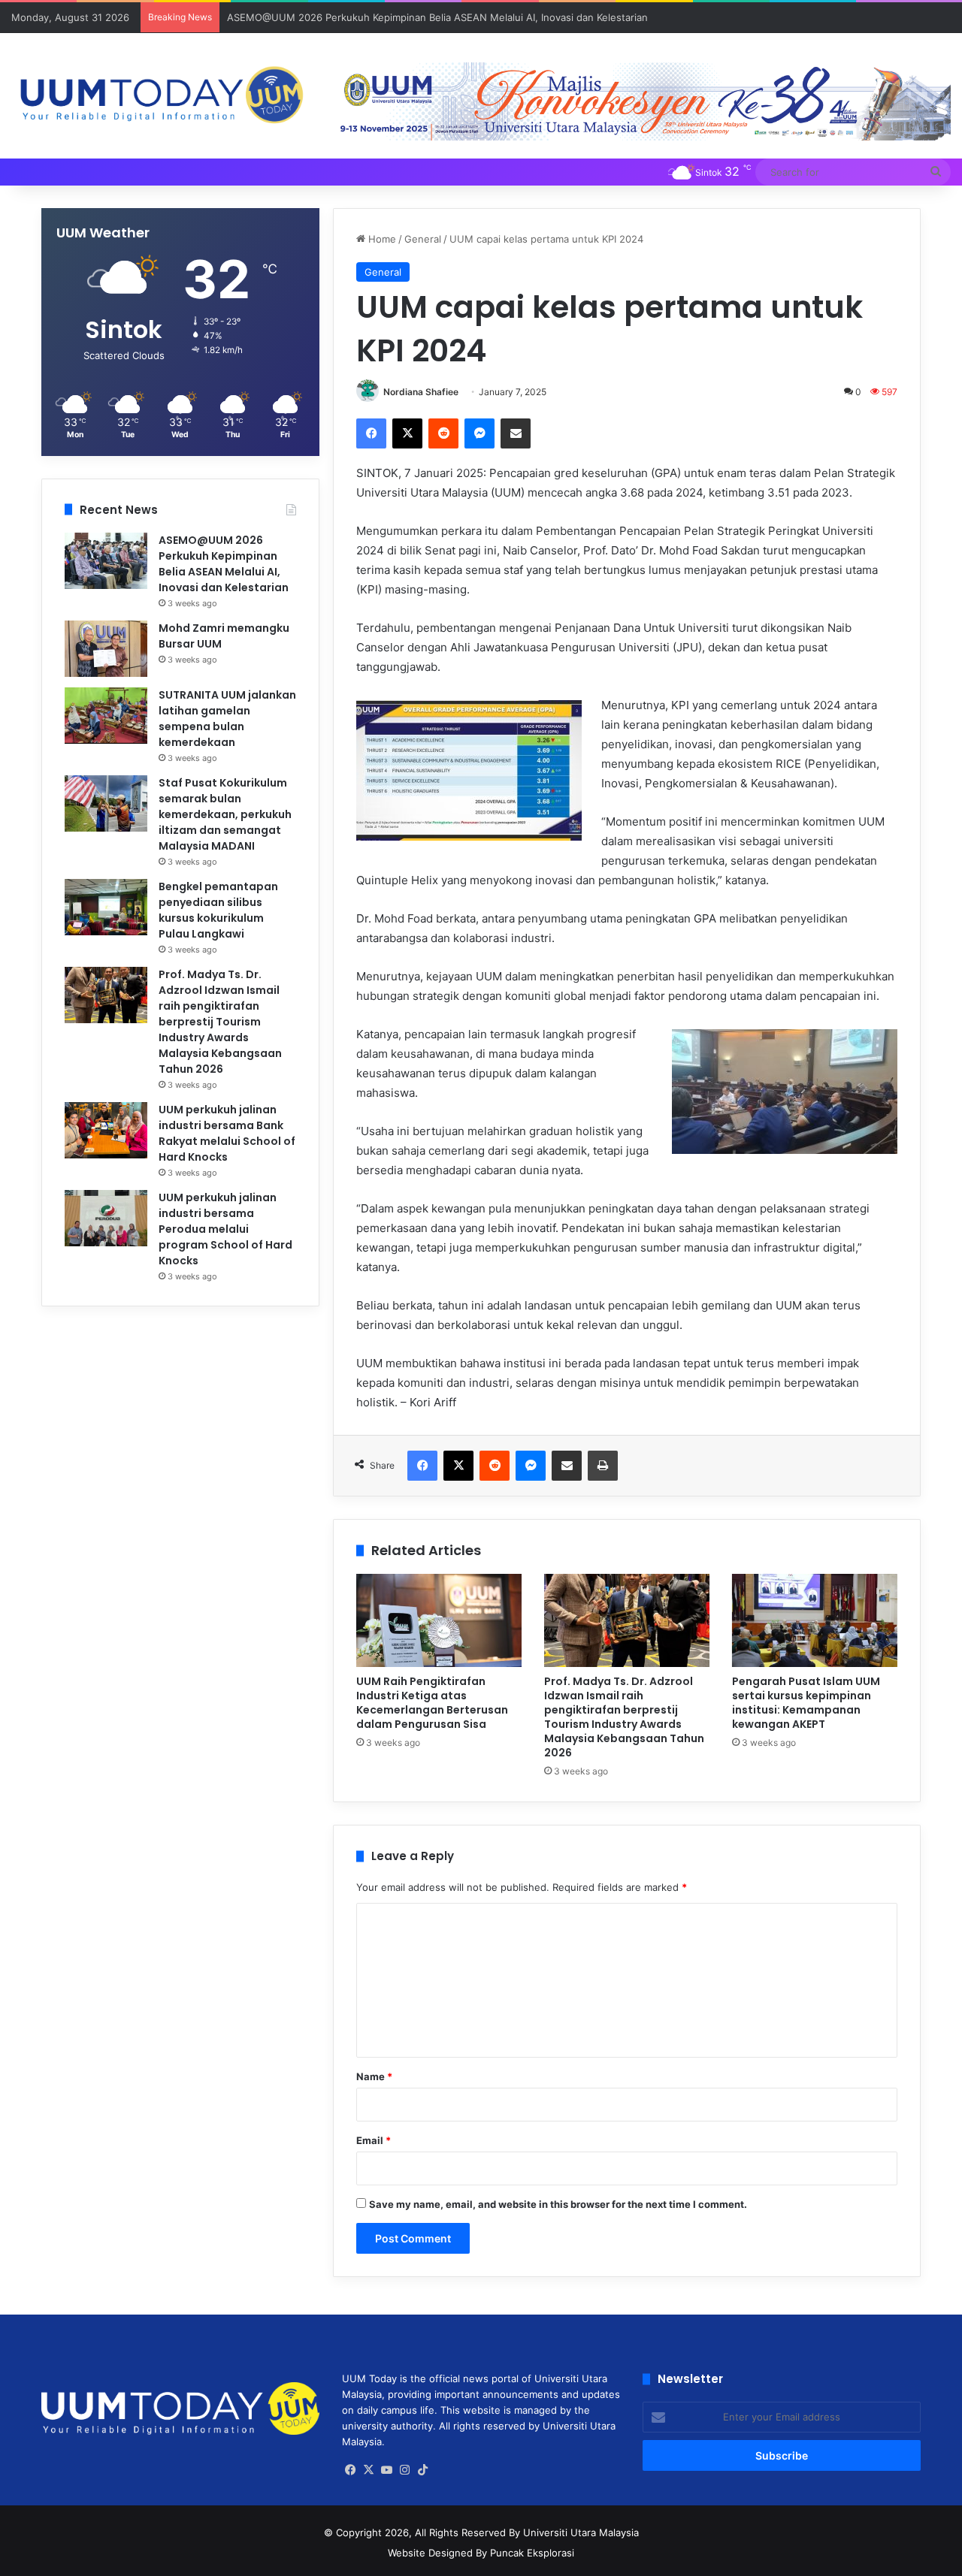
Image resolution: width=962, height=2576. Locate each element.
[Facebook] (371, 433)
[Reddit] (443, 433)
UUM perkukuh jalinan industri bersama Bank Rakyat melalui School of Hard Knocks (227, 1133)
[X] (407, 433)
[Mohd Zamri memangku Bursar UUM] (106, 649)
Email (374, 2140)
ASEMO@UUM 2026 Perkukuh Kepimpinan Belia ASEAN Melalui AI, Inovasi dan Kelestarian (437, 17)
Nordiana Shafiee (421, 392)
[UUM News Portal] (160, 96)
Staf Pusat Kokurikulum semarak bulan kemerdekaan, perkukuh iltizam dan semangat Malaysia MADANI (225, 814)
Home (381, 239)
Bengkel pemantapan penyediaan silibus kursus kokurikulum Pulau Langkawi (218, 910)
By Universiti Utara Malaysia (574, 2532)
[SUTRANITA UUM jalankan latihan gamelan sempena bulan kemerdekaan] (106, 716)
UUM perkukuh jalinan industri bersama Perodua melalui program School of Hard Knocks (225, 1229)
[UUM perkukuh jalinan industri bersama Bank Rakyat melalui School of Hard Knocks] (106, 1130)
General (423, 239)
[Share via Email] (516, 433)
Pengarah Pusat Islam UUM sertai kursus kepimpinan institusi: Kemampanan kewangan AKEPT (806, 1703)
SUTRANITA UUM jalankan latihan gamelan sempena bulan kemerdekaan (227, 719)
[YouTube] (387, 2470)
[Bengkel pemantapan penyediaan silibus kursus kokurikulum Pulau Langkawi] (106, 907)
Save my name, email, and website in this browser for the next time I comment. (558, 2204)
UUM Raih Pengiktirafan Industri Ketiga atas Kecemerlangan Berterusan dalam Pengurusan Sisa (432, 1703)
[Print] (603, 1466)
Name (374, 2076)
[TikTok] (423, 2470)
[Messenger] (479, 433)
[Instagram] (405, 2470)
